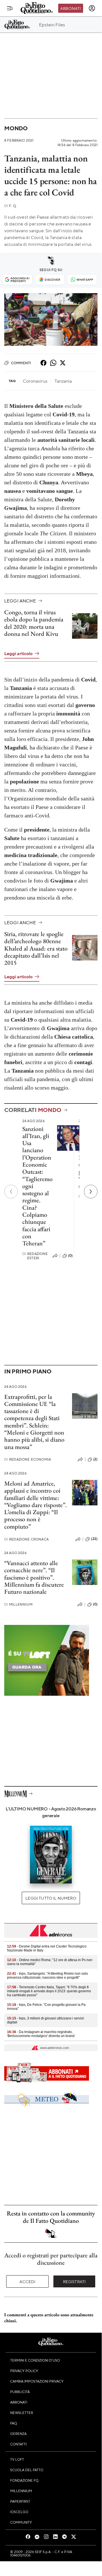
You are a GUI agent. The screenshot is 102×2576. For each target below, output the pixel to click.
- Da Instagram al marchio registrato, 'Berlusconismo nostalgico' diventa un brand (41, 2034)
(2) (95, 1459)
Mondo (16, 128)
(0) (70, 1256)
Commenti (21, 363)
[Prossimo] (91, 1192)
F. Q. (10, 206)
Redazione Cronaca (26, 1539)
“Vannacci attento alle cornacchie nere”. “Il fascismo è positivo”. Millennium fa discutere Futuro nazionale (34, 1577)
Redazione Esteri (35, 1256)
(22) (94, 1539)
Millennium (18, 1604)
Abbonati (70, 8)
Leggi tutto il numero (51, 1898)
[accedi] (92, 8)
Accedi (28, 2281)
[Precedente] (11, 1192)
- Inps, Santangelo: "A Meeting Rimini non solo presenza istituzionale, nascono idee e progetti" (47, 1976)
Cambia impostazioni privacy (37, 2381)
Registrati (74, 2281)
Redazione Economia (28, 1459)
